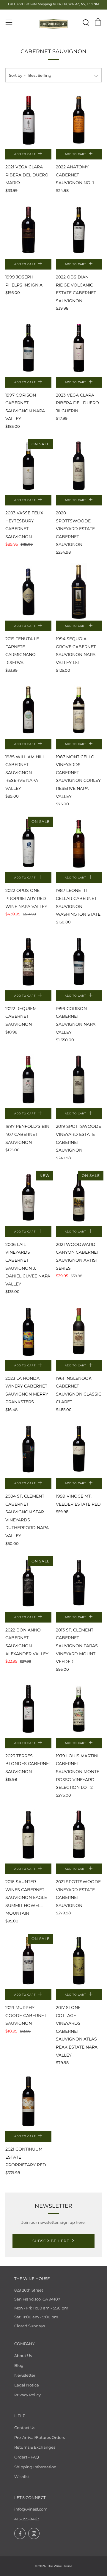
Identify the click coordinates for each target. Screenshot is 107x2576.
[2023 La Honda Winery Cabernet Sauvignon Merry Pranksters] (28, 1331)
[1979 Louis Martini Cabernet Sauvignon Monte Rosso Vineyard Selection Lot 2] (79, 1709)
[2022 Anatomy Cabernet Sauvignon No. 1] (79, 120)
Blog (19, 2365)
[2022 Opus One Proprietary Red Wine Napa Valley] (28, 844)
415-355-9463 (27, 2519)
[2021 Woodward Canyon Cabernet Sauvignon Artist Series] (79, 1198)
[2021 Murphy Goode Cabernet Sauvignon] (28, 1961)
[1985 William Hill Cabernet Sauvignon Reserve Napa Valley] (28, 710)
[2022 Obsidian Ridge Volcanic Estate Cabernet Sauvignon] (79, 230)
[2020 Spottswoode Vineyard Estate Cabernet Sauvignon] (79, 466)
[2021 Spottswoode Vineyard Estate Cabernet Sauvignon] (79, 1835)
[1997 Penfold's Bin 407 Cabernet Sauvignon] (28, 1079)
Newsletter (25, 2375)
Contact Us (25, 2428)
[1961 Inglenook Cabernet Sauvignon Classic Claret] (79, 1331)
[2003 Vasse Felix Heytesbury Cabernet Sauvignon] (28, 466)
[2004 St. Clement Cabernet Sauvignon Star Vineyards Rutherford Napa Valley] (28, 1449)
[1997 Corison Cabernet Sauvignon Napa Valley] (28, 348)
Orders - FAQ (27, 2457)
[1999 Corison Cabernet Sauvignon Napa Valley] (79, 962)
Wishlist (22, 2477)
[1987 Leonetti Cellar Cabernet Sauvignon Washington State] (79, 844)
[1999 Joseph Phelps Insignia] (28, 230)
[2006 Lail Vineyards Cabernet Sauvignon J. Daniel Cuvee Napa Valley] (28, 1198)
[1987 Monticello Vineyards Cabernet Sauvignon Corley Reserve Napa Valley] (79, 710)
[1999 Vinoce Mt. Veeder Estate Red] (79, 1449)
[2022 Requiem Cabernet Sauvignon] (28, 962)
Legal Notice (27, 2385)
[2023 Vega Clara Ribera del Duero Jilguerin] (79, 348)
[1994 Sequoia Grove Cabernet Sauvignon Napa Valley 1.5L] (79, 592)
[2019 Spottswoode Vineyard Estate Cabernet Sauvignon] (79, 1079)
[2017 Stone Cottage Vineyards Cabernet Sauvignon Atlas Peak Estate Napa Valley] (79, 1961)
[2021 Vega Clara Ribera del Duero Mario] (28, 120)
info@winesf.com (31, 2509)
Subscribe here (51, 2241)
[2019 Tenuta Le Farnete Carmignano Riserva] (28, 592)
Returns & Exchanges (35, 2447)
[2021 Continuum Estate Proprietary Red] (28, 2102)
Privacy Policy (27, 2395)
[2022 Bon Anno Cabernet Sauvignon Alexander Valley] (28, 1583)
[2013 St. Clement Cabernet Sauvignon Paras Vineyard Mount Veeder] (79, 1583)
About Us (23, 2356)
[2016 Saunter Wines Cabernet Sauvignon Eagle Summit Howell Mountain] (28, 1835)
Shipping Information (35, 2467)
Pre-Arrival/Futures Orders (40, 2437)
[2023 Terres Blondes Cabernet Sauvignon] (28, 1709)
